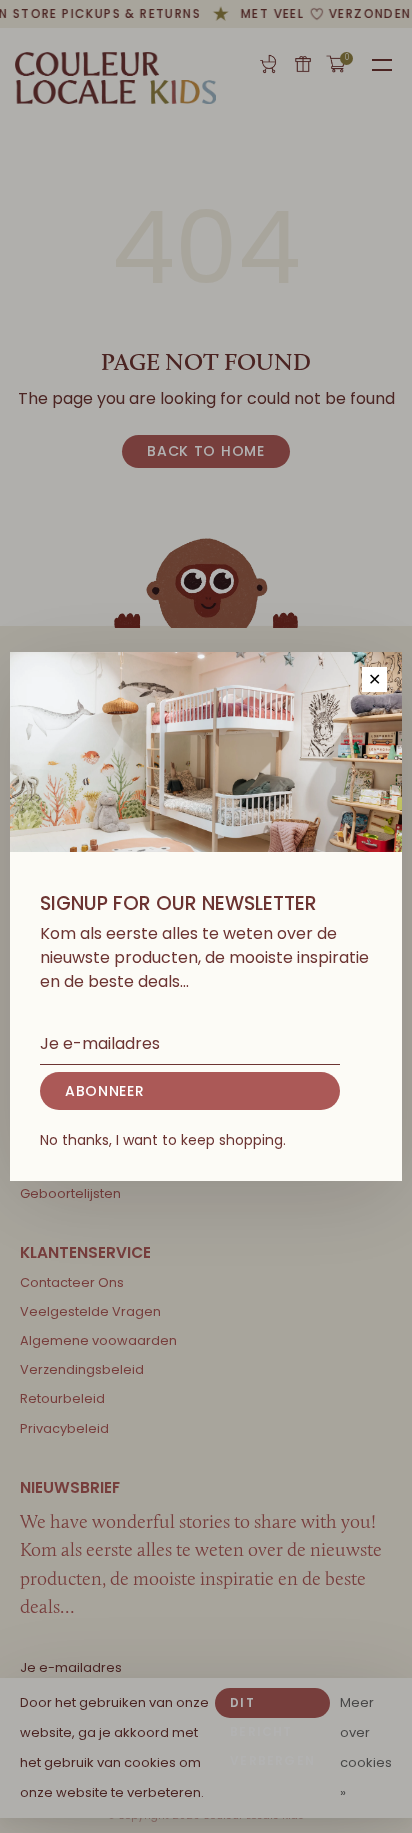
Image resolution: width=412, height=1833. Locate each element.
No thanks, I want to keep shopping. (163, 1140)
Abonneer (105, 1091)
